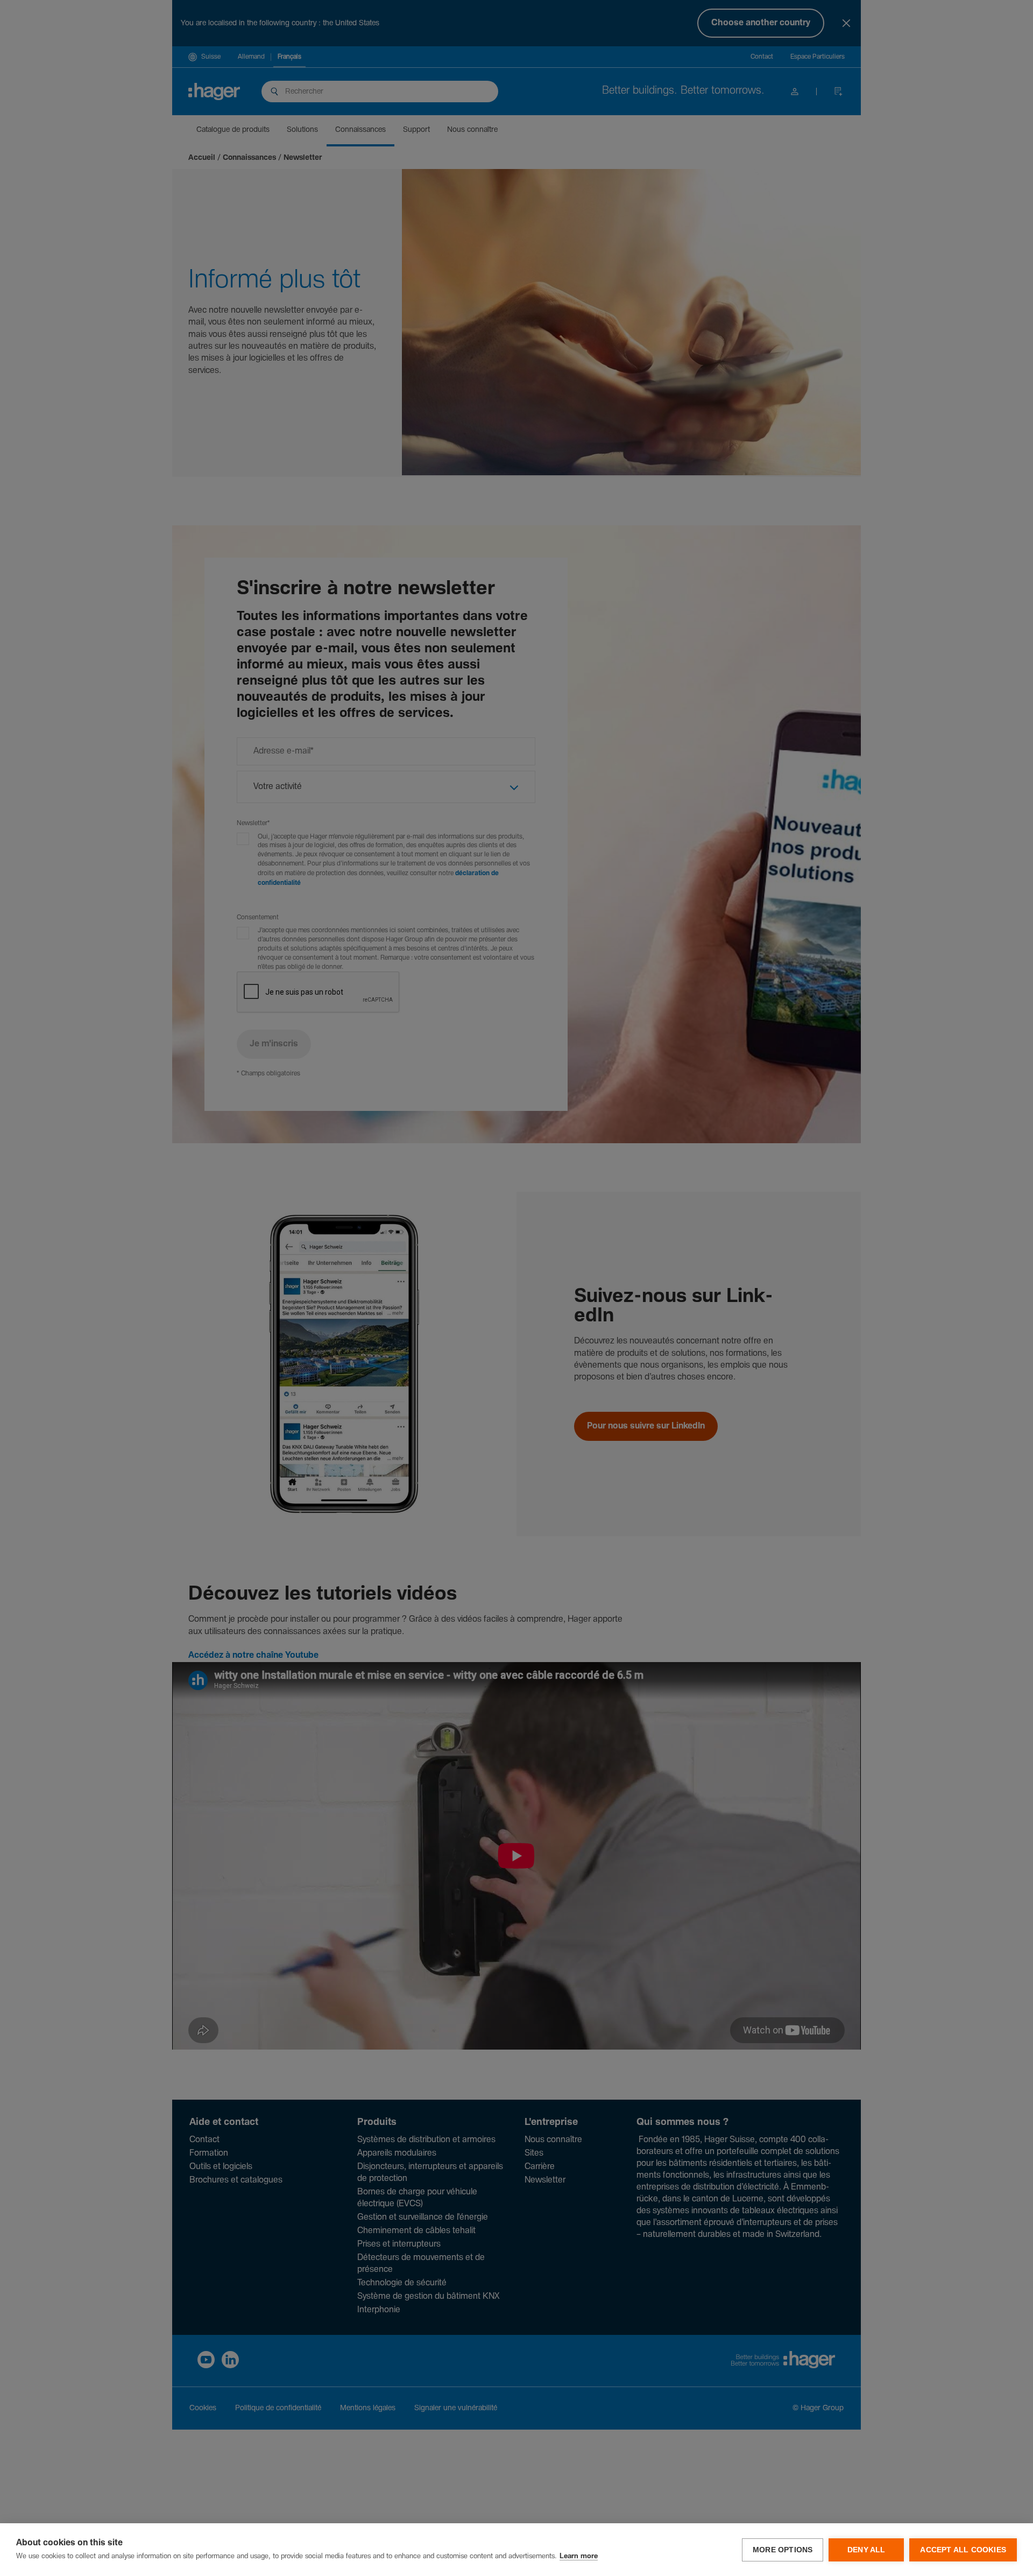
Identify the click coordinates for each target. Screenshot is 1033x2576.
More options (783, 2550)
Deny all (866, 2550)
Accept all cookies (963, 2550)
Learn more (579, 2556)
